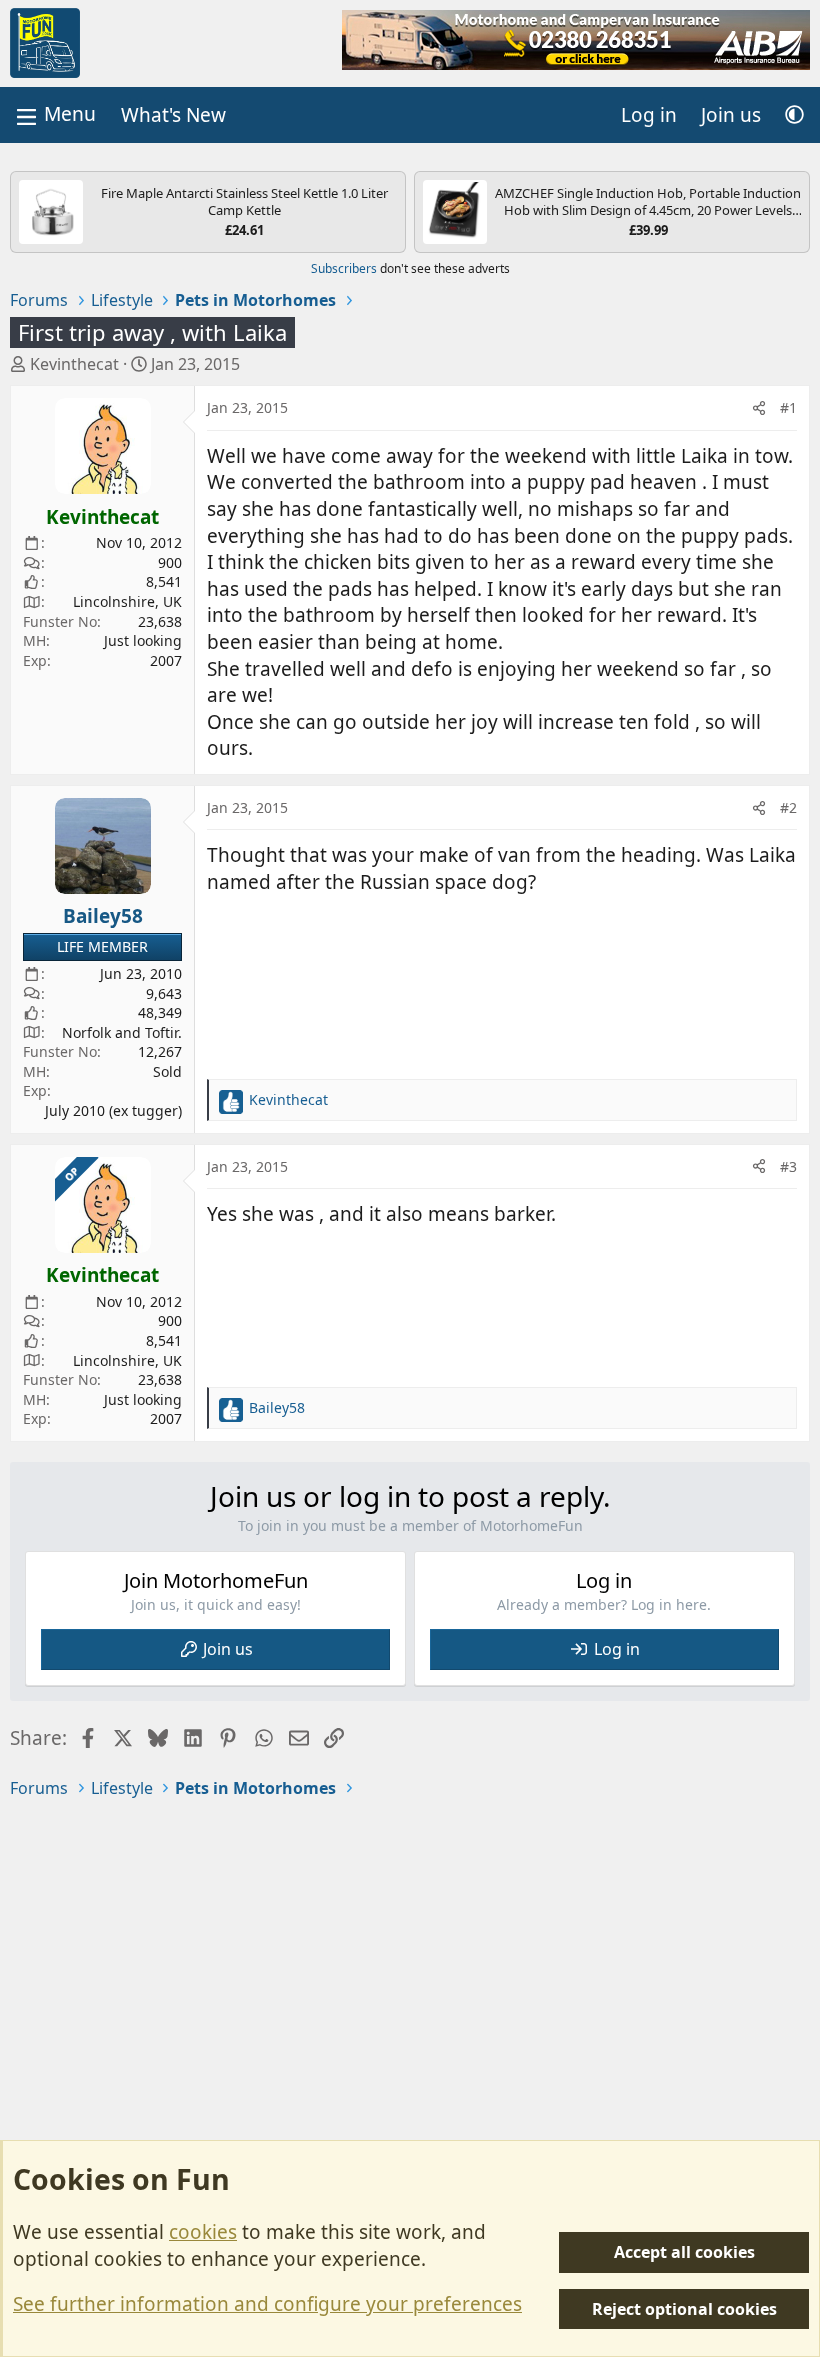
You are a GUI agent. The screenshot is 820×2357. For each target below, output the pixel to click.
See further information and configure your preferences (267, 2304)
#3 (788, 1166)
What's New (173, 115)
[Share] (759, 408)
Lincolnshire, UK (127, 601)
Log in (617, 1649)
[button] (794, 115)
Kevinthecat (74, 364)
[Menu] (54, 114)
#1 (788, 407)
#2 (788, 807)
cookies (203, 2232)
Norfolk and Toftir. (122, 1032)
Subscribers (344, 268)
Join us (228, 1649)
